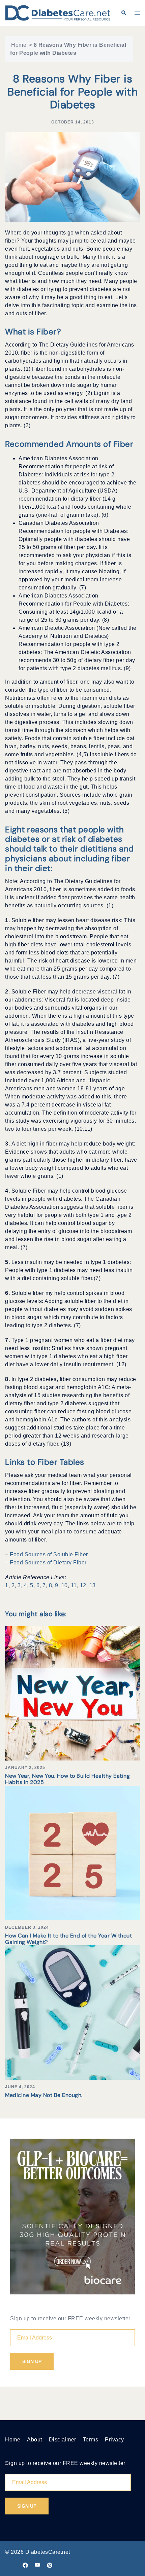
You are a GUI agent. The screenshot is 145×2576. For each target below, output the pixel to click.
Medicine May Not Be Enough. (44, 2095)
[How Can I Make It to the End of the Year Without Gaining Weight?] (72, 1853)
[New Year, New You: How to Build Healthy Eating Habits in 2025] (72, 1693)
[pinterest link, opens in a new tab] (50, 2565)
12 (83, 1585)
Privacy (114, 2440)
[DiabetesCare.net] (58, 13)
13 (93, 1585)
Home (19, 45)
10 (65, 1585)
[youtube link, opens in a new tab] (37, 2565)
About (35, 2440)
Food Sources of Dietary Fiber (48, 1563)
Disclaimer (63, 2440)
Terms (91, 2440)
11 (74, 1585)
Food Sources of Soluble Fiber (49, 1554)
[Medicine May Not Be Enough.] (72, 2012)
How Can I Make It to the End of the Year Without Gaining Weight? (68, 1939)
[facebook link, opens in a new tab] (25, 2565)
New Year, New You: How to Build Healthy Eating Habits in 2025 (67, 1779)
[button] (123, 13)
